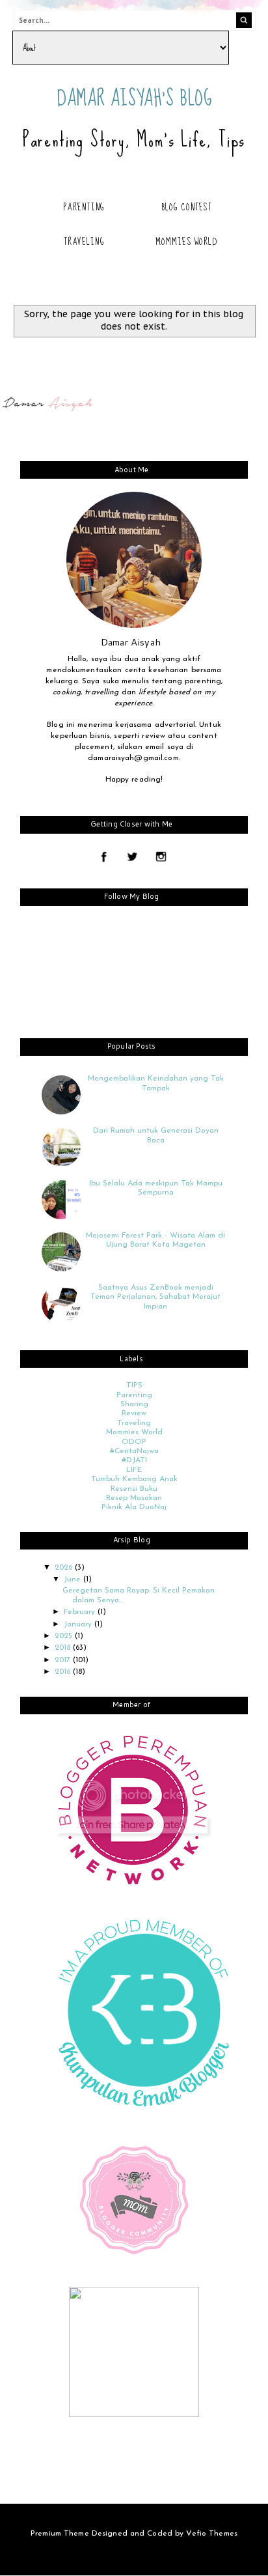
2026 (65, 1568)
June (74, 1579)
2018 (64, 1648)
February (81, 1612)
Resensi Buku (134, 1489)
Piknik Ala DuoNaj (134, 1507)
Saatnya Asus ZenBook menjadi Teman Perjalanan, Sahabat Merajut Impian (155, 1297)
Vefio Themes (211, 2534)
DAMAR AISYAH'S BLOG (135, 99)
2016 (64, 1672)
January (79, 1624)
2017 (64, 1660)
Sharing (134, 1404)
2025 (65, 1636)
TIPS (134, 1385)
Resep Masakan (134, 1498)
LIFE (134, 1470)
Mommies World (186, 242)
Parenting (84, 207)
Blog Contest (187, 207)
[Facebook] (104, 858)
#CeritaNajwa (134, 1451)
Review (134, 1413)
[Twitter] (132, 858)
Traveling (84, 242)
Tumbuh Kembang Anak (134, 1479)
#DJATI (134, 1460)
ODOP (134, 1442)
